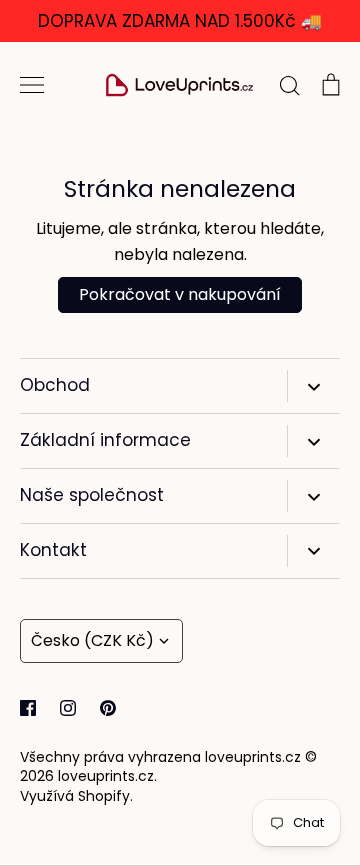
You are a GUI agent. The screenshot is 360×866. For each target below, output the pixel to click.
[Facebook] (28, 708)
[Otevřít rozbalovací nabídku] (313, 386)
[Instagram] (68, 708)
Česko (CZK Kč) (92, 640)
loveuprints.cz (106, 776)
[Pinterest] (108, 708)
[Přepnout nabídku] (32, 85)
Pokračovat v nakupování (180, 294)
